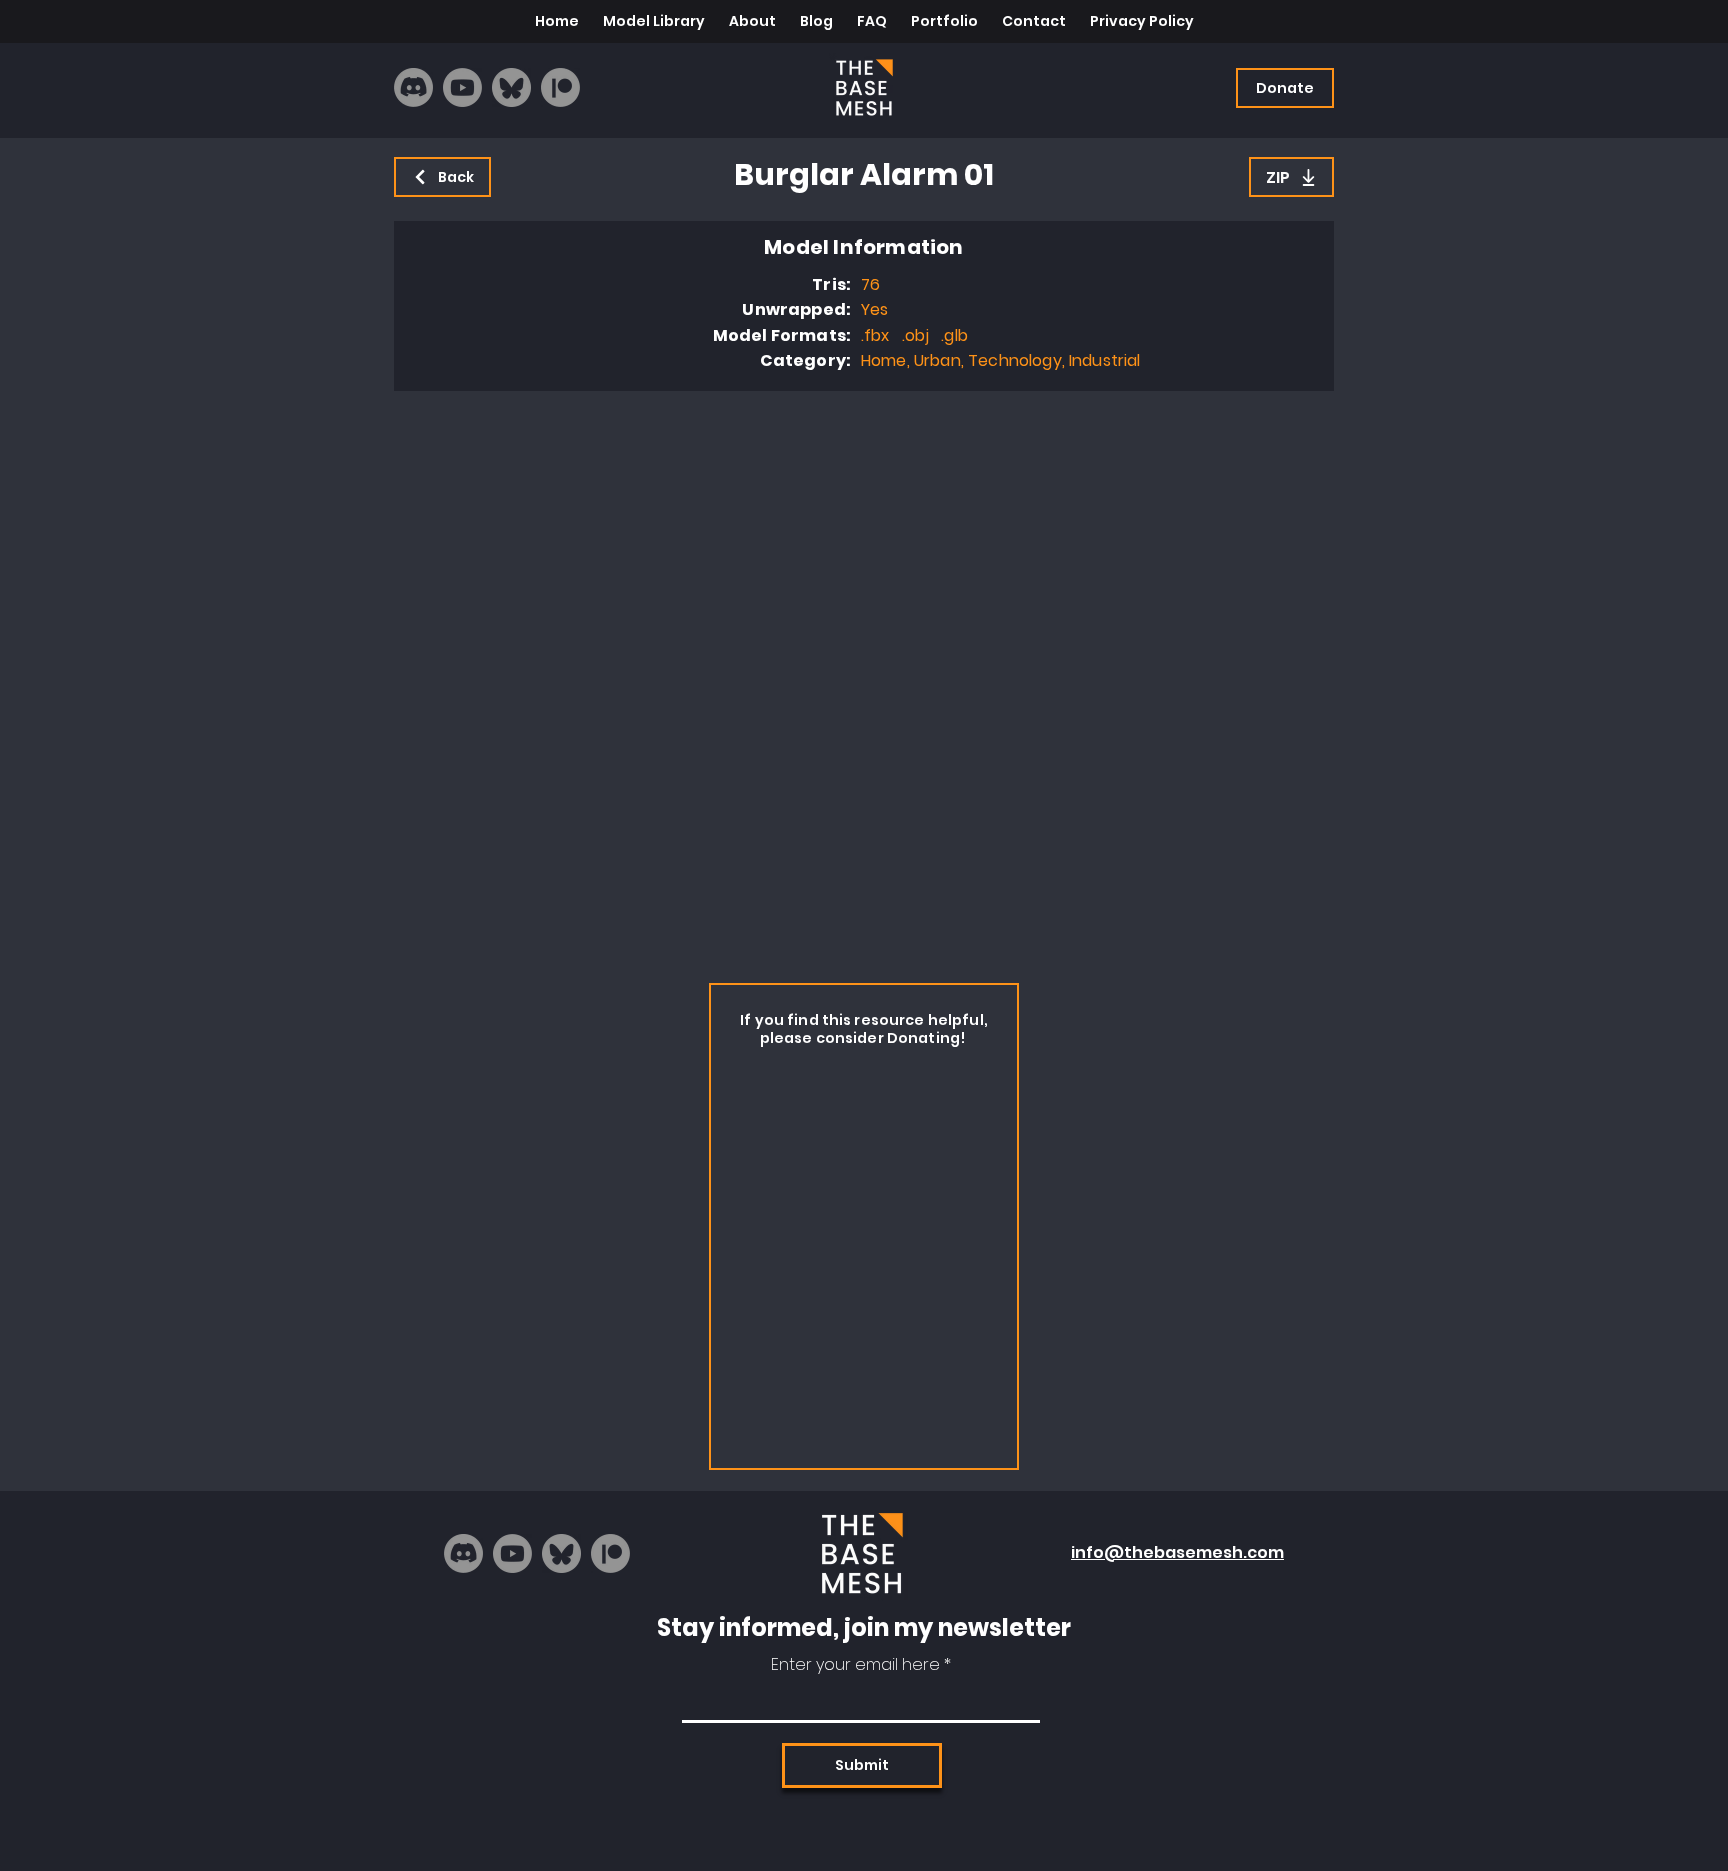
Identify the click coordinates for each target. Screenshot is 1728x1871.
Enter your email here (855, 1665)
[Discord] (413, 87)
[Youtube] (462, 87)
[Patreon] (560, 87)
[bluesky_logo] (511, 87)
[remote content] (864, 682)
